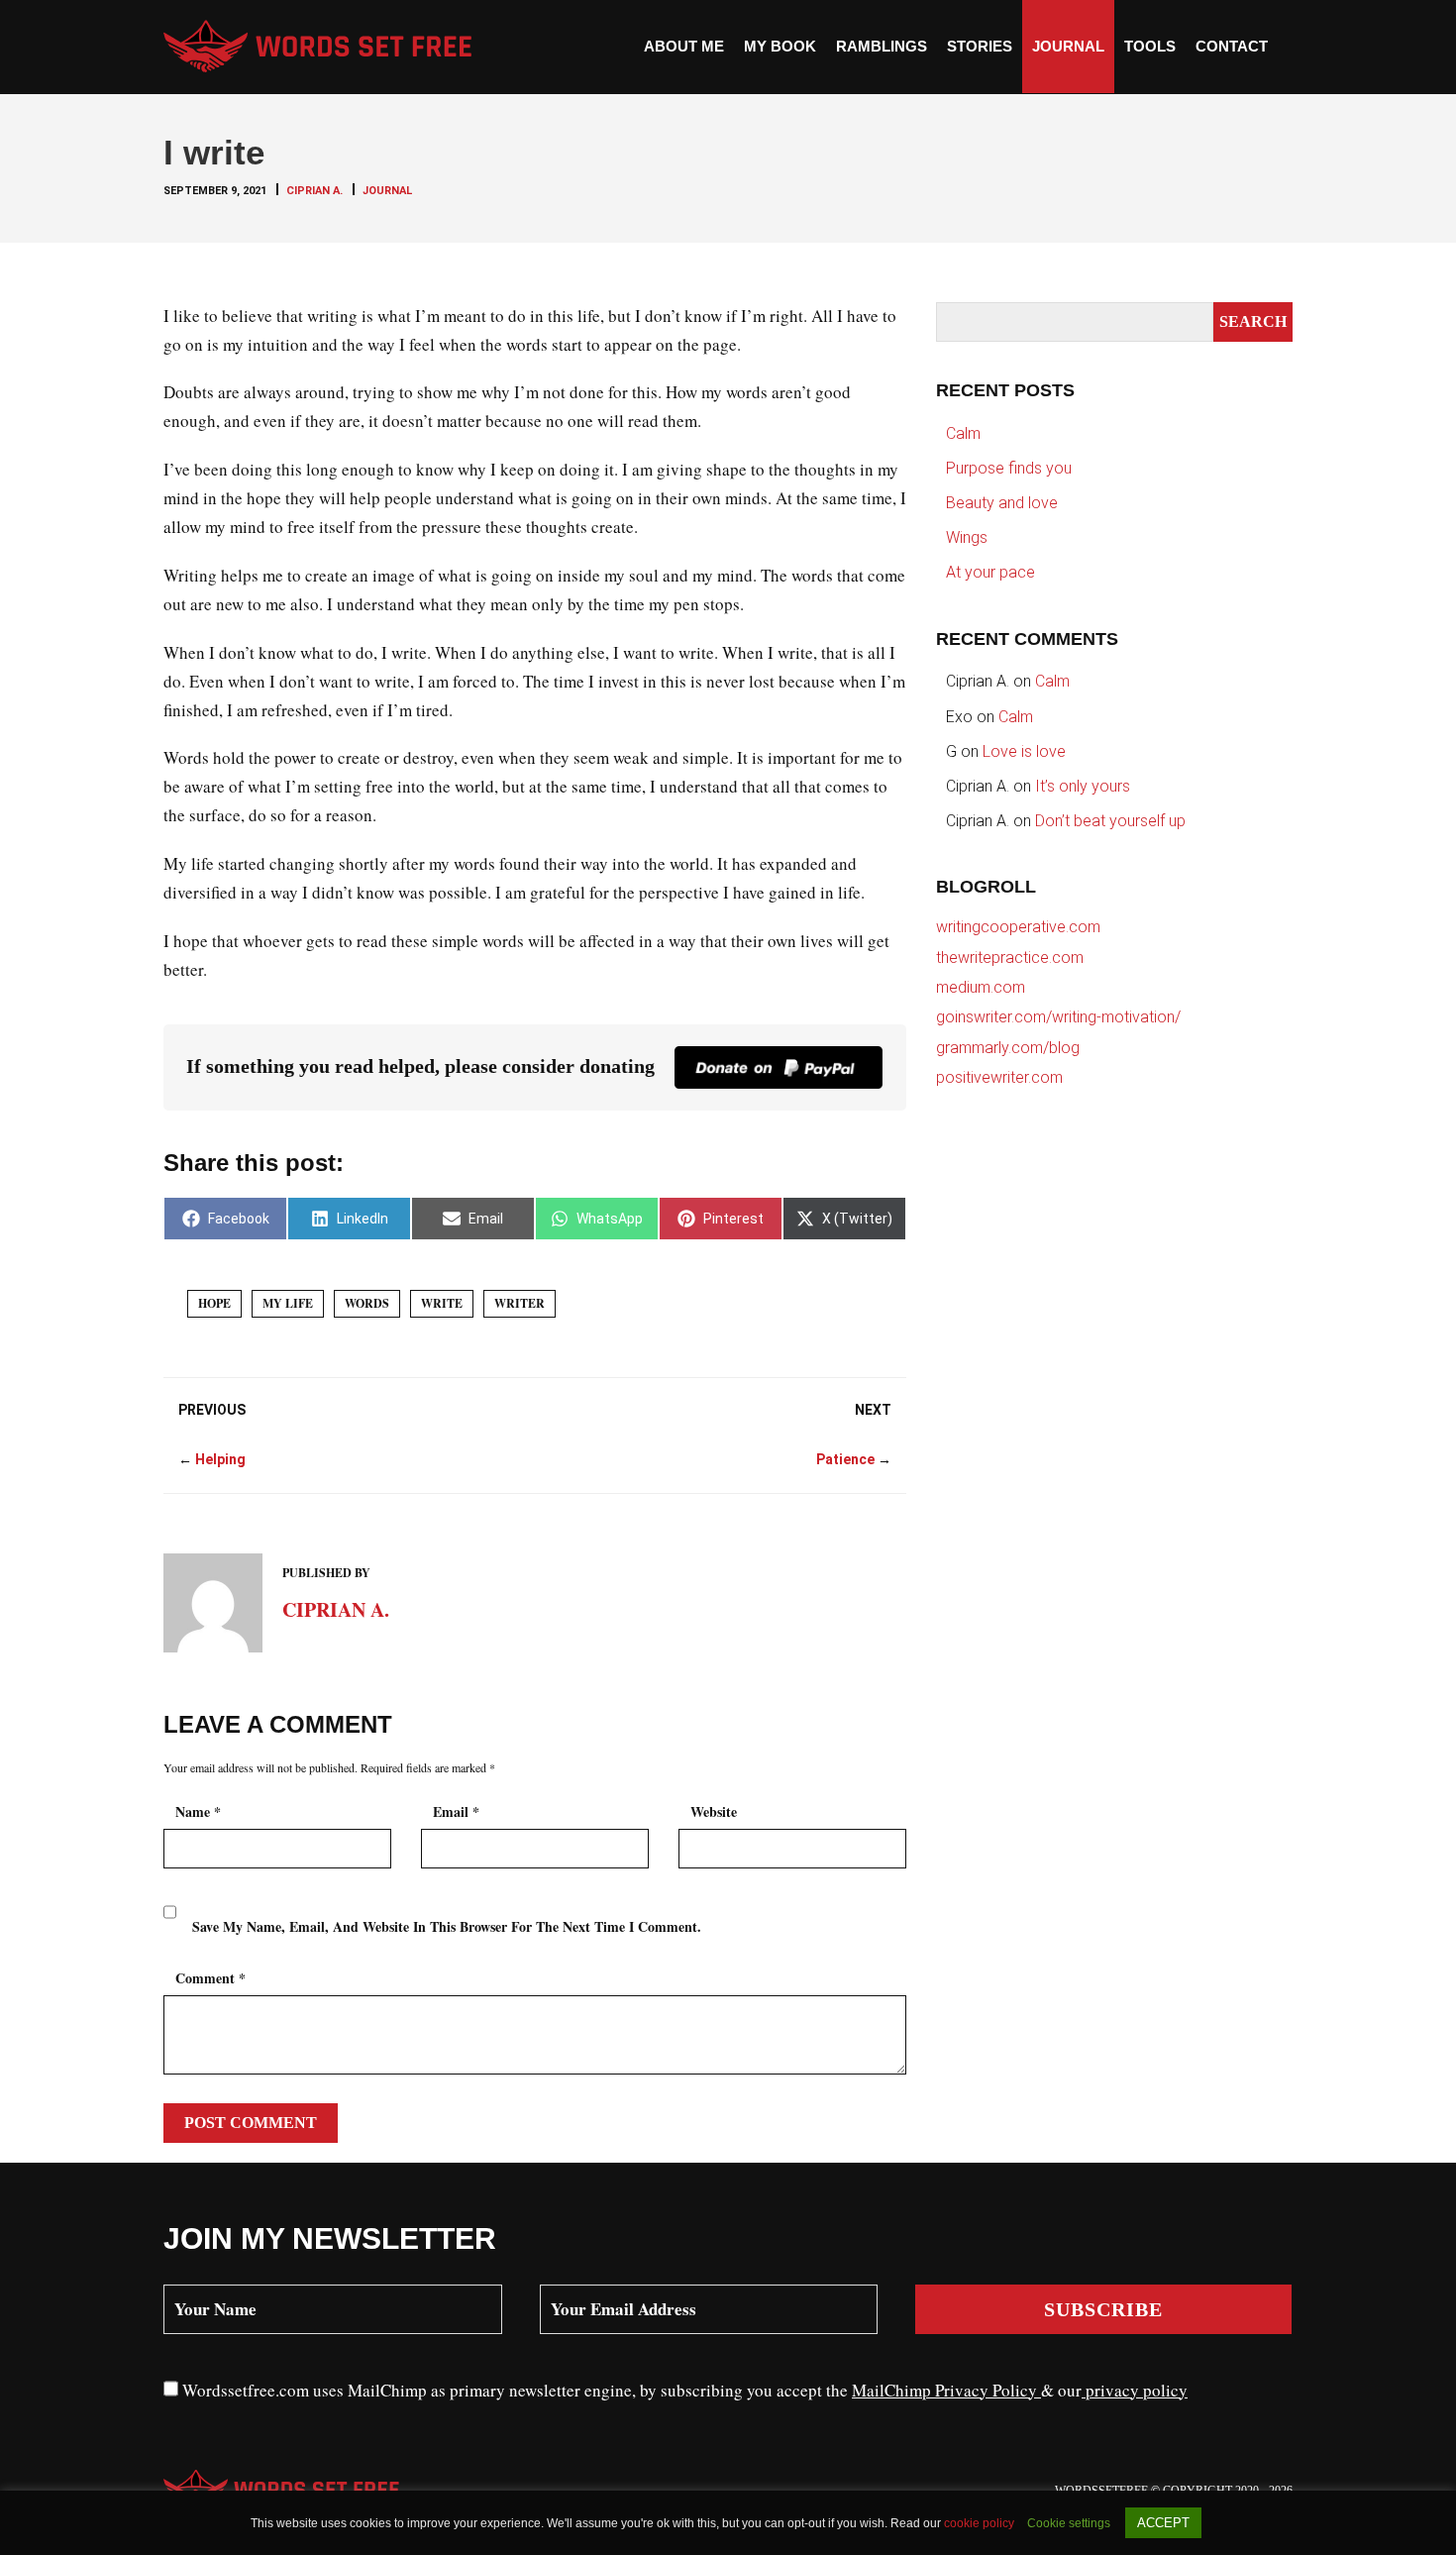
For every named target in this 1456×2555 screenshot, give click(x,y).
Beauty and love (1002, 503)
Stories (980, 46)
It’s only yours (1083, 786)
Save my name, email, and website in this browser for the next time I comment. (447, 1926)
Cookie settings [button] (1069, 2523)
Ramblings (882, 46)
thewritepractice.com (1010, 958)
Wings (967, 537)
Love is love (1024, 751)
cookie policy (981, 2523)
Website (714, 1811)
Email (456, 1811)
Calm (963, 433)
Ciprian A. (314, 191)
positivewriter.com (999, 1077)
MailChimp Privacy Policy (946, 2390)
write (442, 1303)
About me (684, 46)
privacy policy (1135, 2390)
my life (288, 1303)
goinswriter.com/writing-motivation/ (1058, 1017)
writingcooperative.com (1018, 927)
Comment (210, 1978)
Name (198, 1811)
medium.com (981, 987)
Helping (220, 1459)
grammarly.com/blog (1008, 1048)
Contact (1232, 46)
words (367, 1303)
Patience (845, 1459)
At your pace (990, 572)
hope (214, 1303)
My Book (780, 46)
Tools (1150, 46)
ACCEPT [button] (1163, 2523)
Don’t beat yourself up (1110, 821)
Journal (1068, 46)
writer (520, 1303)
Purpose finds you (1009, 468)
